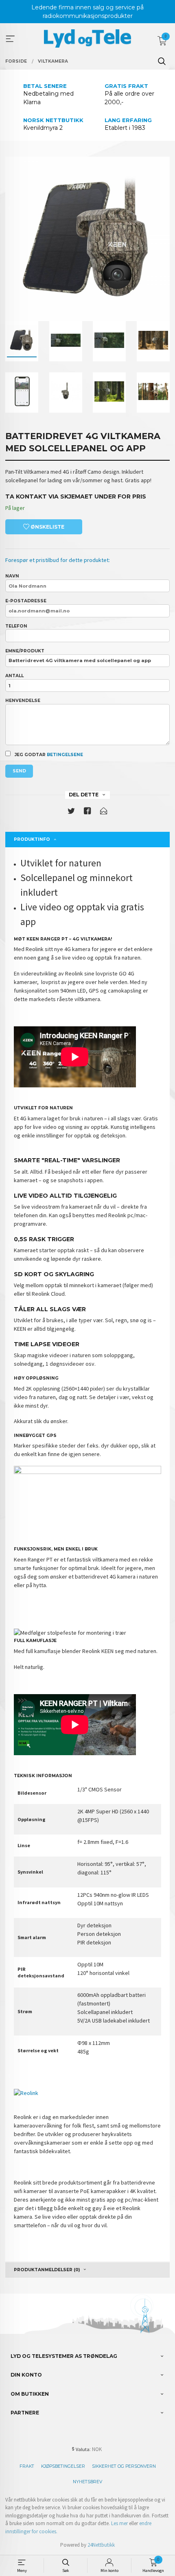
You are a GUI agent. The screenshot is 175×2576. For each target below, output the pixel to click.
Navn (12, 576)
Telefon (16, 626)
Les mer (119, 2523)
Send (19, 771)
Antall (14, 676)
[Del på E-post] (104, 812)
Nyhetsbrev (87, 2482)
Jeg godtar (48, 755)
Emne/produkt (25, 651)
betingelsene (65, 755)
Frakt (27, 2466)
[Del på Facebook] (87, 812)
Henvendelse (23, 701)
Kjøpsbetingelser (63, 2466)
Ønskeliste (47, 527)
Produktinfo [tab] (32, 839)
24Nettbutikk (101, 2545)
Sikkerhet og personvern (124, 2466)
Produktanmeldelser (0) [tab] (47, 2270)
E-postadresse (26, 601)
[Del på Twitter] (71, 812)
